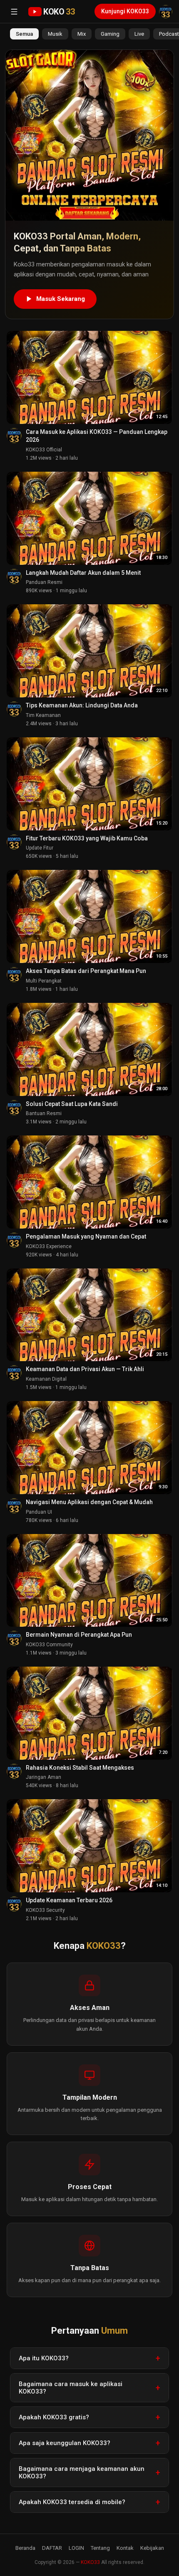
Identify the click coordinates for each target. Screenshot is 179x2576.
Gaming (110, 34)
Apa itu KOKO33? (44, 2358)
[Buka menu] (14, 12)
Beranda (25, 2548)
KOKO (59, 12)
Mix (82, 34)
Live (139, 34)
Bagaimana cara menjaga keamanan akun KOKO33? (82, 2473)
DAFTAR (52, 2548)
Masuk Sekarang (61, 299)
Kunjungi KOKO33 (125, 11)
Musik (55, 34)
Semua (24, 34)
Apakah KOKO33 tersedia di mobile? (72, 2502)
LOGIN (76, 2548)
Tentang (100, 2548)
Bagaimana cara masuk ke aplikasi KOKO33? (71, 2388)
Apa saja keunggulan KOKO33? (65, 2443)
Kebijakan (152, 2548)
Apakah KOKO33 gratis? (54, 2417)
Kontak (125, 2548)
